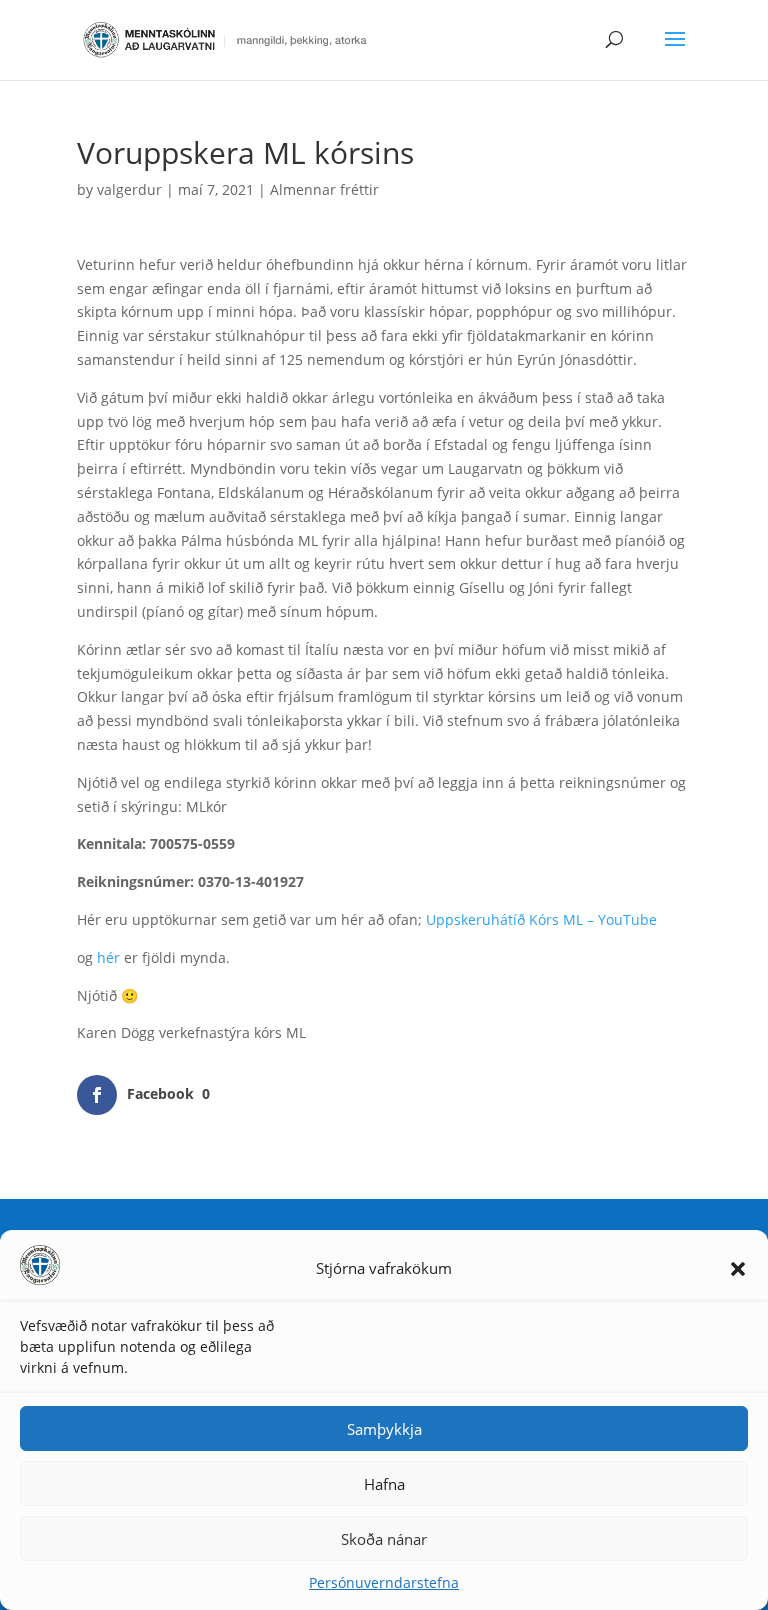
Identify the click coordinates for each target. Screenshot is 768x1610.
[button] (738, 1269)
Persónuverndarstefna (384, 1582)
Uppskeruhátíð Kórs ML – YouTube (541, 919)
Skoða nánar (384, 1539)
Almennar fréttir (324, 189)
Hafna (384, 1484)
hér (108, 957)
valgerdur (129, 189)
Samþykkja (384, 1429)
